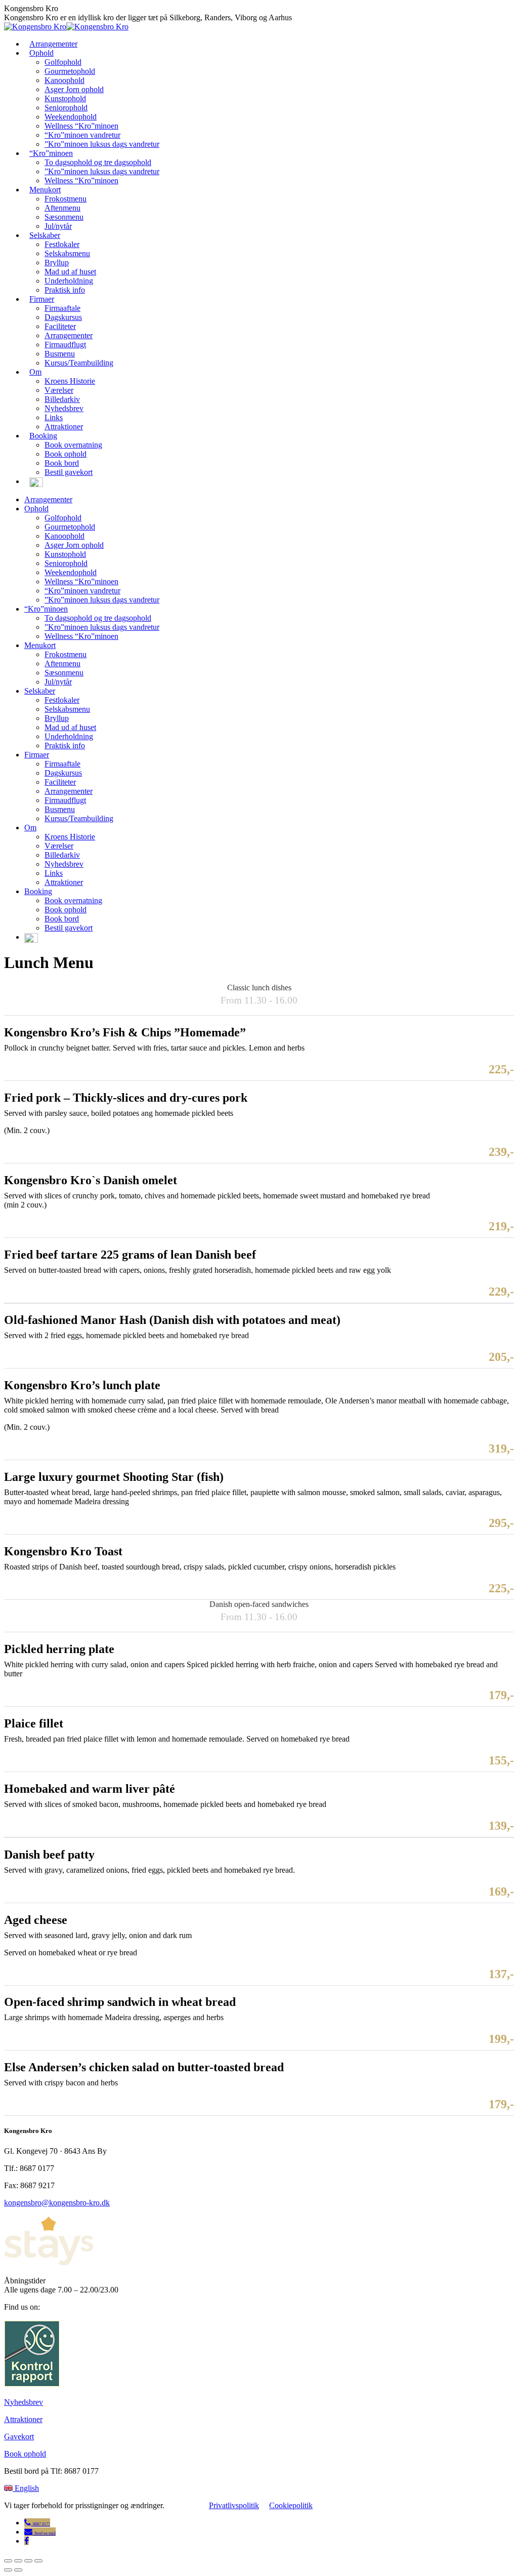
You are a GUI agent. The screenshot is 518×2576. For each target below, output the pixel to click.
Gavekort (19, 2437)
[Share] (18, 2561)
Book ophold (25, 2454)
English (27, 2488)
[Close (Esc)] (8, 2561)
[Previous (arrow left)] (8, 2570)
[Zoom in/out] (38, 2561)
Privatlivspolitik (234, 2505)
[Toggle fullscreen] (28, 2561)
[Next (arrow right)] (18, 2570)
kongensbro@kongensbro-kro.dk (57, 2203)
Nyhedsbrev (24, 2402)
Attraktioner (23, 2419)
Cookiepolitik (291, 2505)
